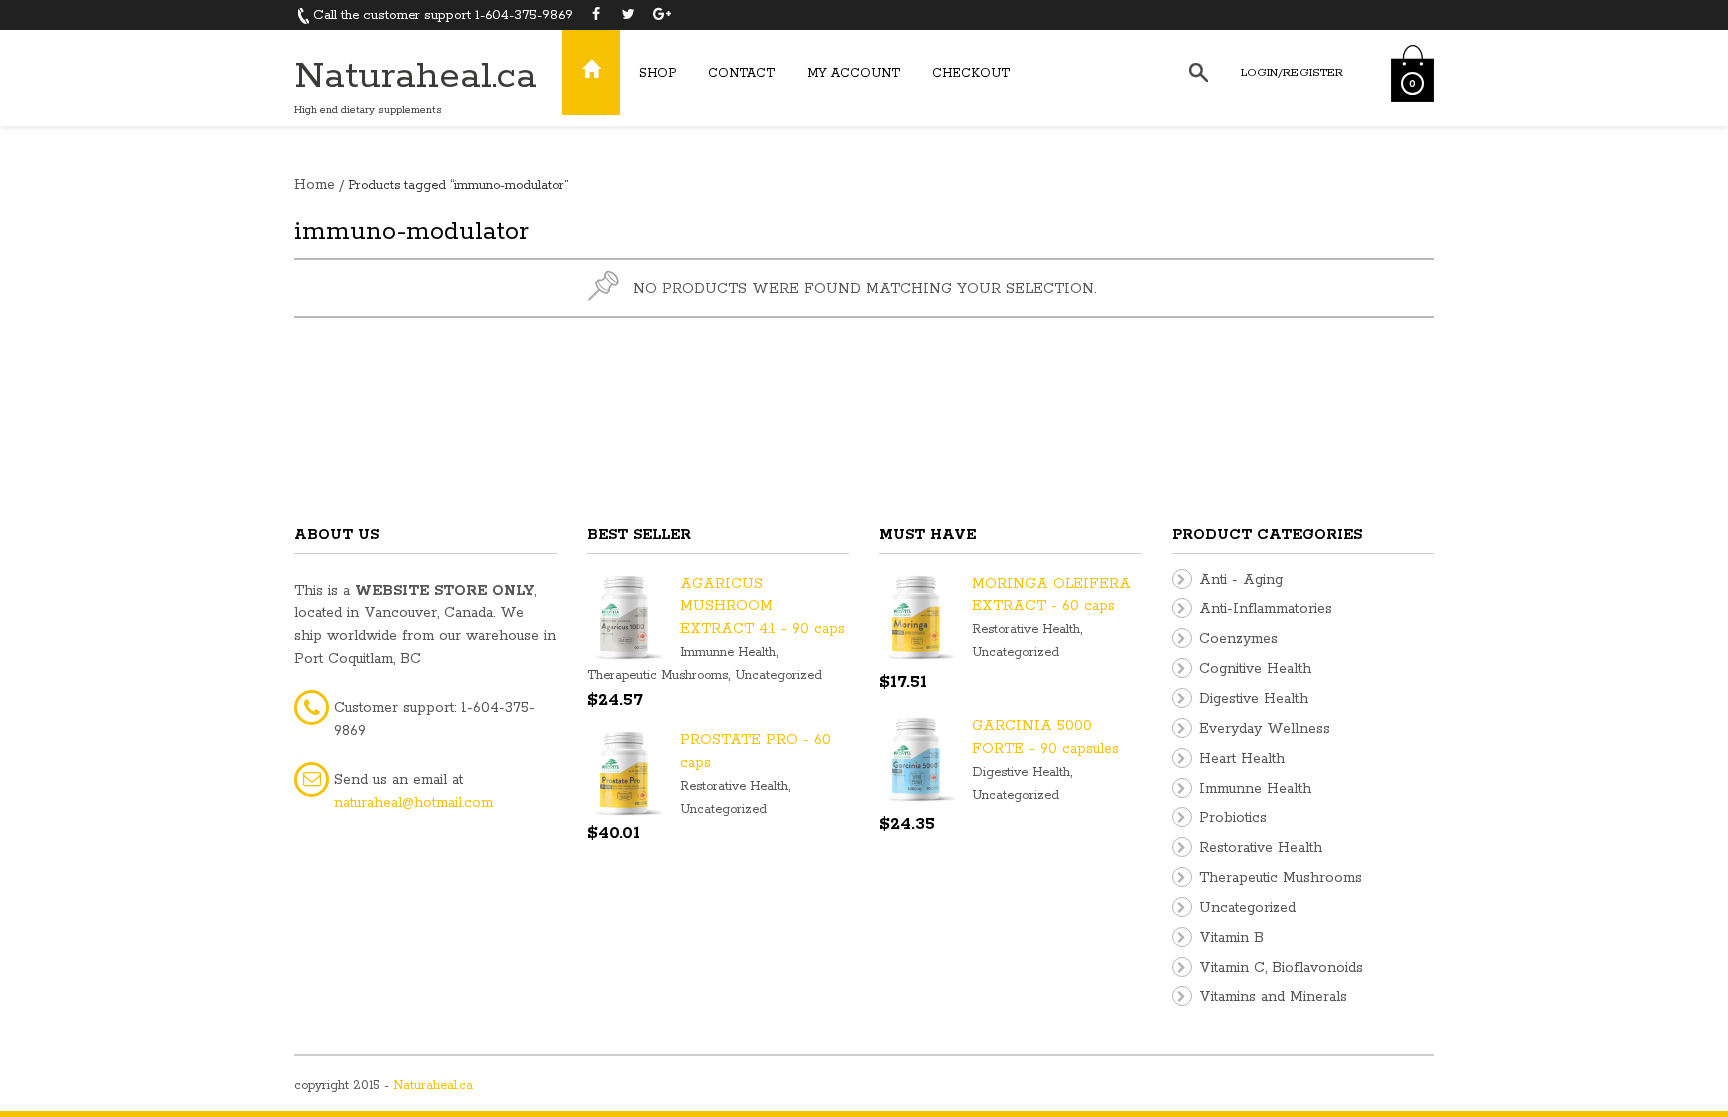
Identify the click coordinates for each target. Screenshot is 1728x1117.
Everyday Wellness (1264, 729)
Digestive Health (1021, 772)
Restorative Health (734, 786)
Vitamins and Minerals (1273, 997)
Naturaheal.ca (415, 76)
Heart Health (1242, 759)
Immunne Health (728, 652)
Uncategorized (778, 675)
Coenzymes (1238, 639)
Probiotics (1233, 818)
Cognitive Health (1255, 669)
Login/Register (1292, 72)
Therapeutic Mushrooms (657, 675)
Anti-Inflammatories (1265, 609)
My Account (853, 73)
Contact (741, 73)
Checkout (971, 73)
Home (314, 185)
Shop (657, 73)
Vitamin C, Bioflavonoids (1281, 968)
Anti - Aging (1241, 580)
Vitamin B (1231, 938)
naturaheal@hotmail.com (413, 803)
